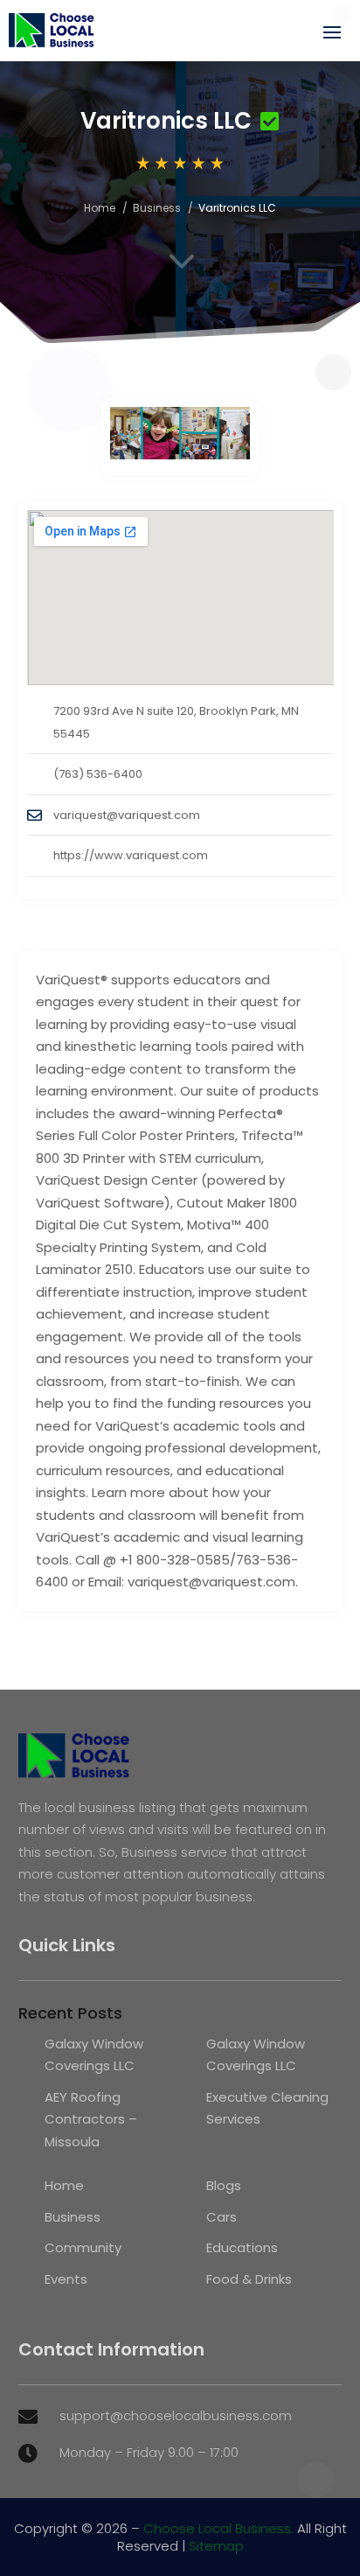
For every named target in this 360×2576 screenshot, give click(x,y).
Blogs (224, 2185)
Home (100, 208)
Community (83, 2247)
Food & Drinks (249, 2279)
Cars (222, 2217)
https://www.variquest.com (131, 855)
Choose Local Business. (218, 2528)
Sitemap (216, 2546)
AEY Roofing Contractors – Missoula (91, 2119)
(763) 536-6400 (98, 774)
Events (66, 2279)
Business (157, 208)
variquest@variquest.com (127, 815)
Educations (242, 2247)
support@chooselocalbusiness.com (176, 2415)
